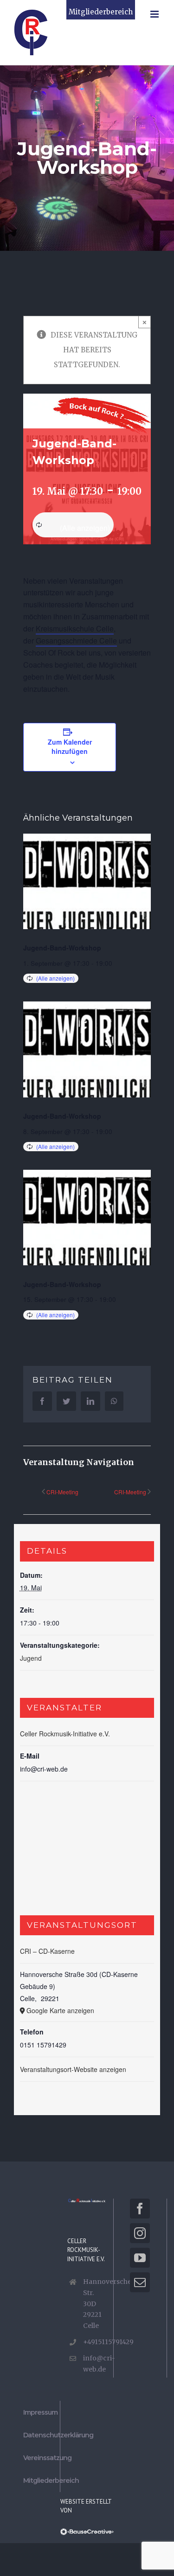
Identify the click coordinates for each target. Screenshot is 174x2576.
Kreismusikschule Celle (75, 628)
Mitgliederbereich (101, 12)
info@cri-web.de (95, 2364)
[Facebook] (140, 2209)
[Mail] (140, 2282)
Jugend (31, 1658)
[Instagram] (140, 2233)
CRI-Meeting (62, 1492)
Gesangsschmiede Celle (76, 641)
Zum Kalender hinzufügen (70, 746)
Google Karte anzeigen (60, 2010)
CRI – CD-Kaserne (47, 1951)
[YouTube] (140, 2258)
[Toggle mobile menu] (155, 14)
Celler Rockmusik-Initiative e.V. (65, 1734)
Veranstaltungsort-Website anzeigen (73, 2069)
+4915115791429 (95, 2342)
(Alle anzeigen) (85, 528)
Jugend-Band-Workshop (62, 948)
